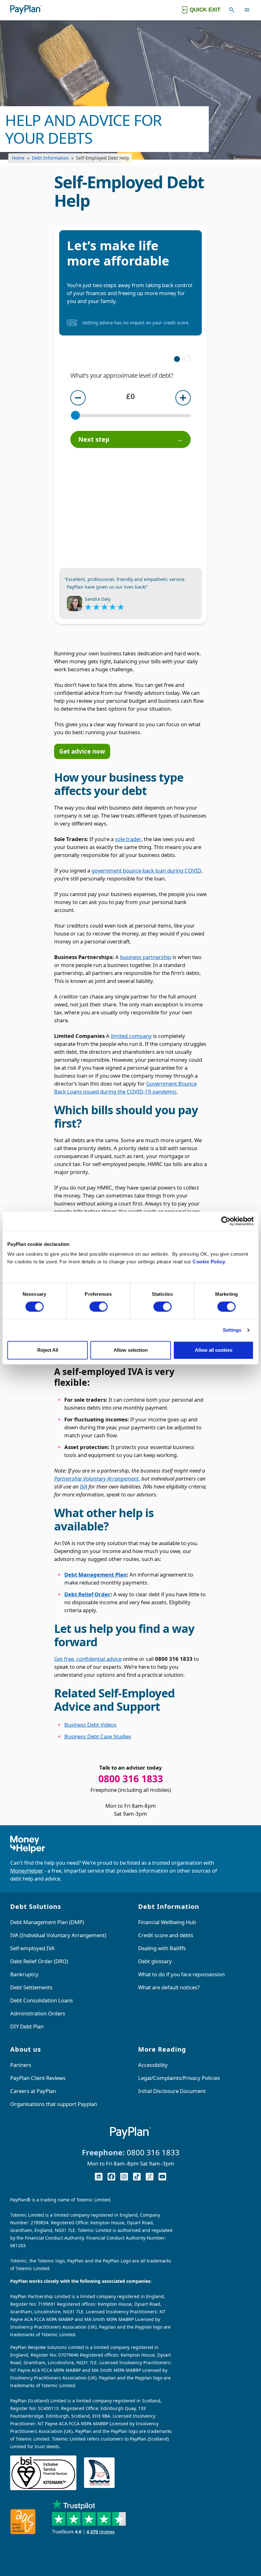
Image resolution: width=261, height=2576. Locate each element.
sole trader (128, 839)
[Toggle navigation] (247, 10)
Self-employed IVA (32, 1948)
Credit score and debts (166, 1935)
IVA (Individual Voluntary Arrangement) (58, 1935)
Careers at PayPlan (33, 2091)
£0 (130, 396)
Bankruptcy (24, 1974)
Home (18, 158)
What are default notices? (169, 1987)
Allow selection (131, 1350)
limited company (131, 1036)
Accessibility (153, 2065)
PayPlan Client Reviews (38, 2078)
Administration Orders (38, 2013)
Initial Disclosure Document (172, 2091)
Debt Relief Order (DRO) (39, 1961)
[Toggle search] (232, 10)
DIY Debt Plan (27, 2026)
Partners (21, 2065)
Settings (232, 1330)
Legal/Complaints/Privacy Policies (179, 2078)
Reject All (48, 1350)
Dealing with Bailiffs (162, 1948)
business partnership (146, 957)
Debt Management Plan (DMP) (47, 1922)
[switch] (99, 1307)
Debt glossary (155, 1961)
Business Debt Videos (90, 1725)
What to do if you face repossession (181, 1974)
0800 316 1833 (153, 2152)
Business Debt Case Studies (98, 1736)
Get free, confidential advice (88, 1659)
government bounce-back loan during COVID (146, 870)
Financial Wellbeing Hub (167, 1922)
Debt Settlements (31, 1987)
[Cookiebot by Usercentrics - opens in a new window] (226, 1221)
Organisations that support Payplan (54, 2104)
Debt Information (50, 158)
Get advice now (82, 751)
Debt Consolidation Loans (42, 2000)
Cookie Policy (209, 1262)
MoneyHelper (27, 1871)
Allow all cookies (214, 1350)
